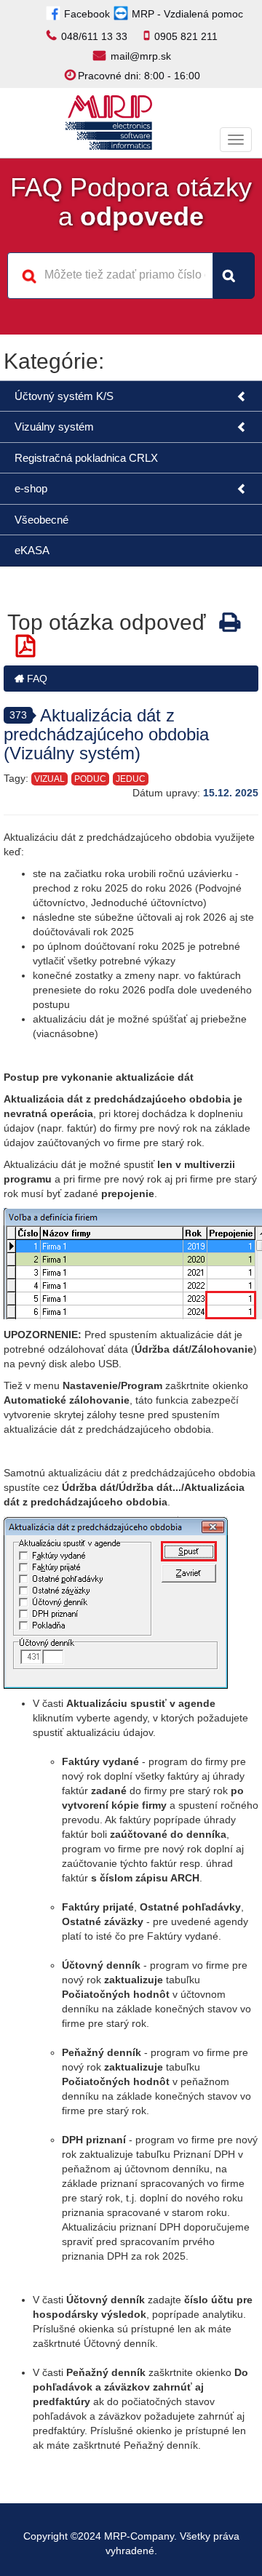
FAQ (36, 679)
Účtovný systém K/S (64, 396)
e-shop (31, 488)
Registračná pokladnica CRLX (86, 458)
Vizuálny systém (54, 427)
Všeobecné (41, 520)
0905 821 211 (186, 36)
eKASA (32, 550)
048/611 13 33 (94, 36)
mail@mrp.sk (141, 56)
